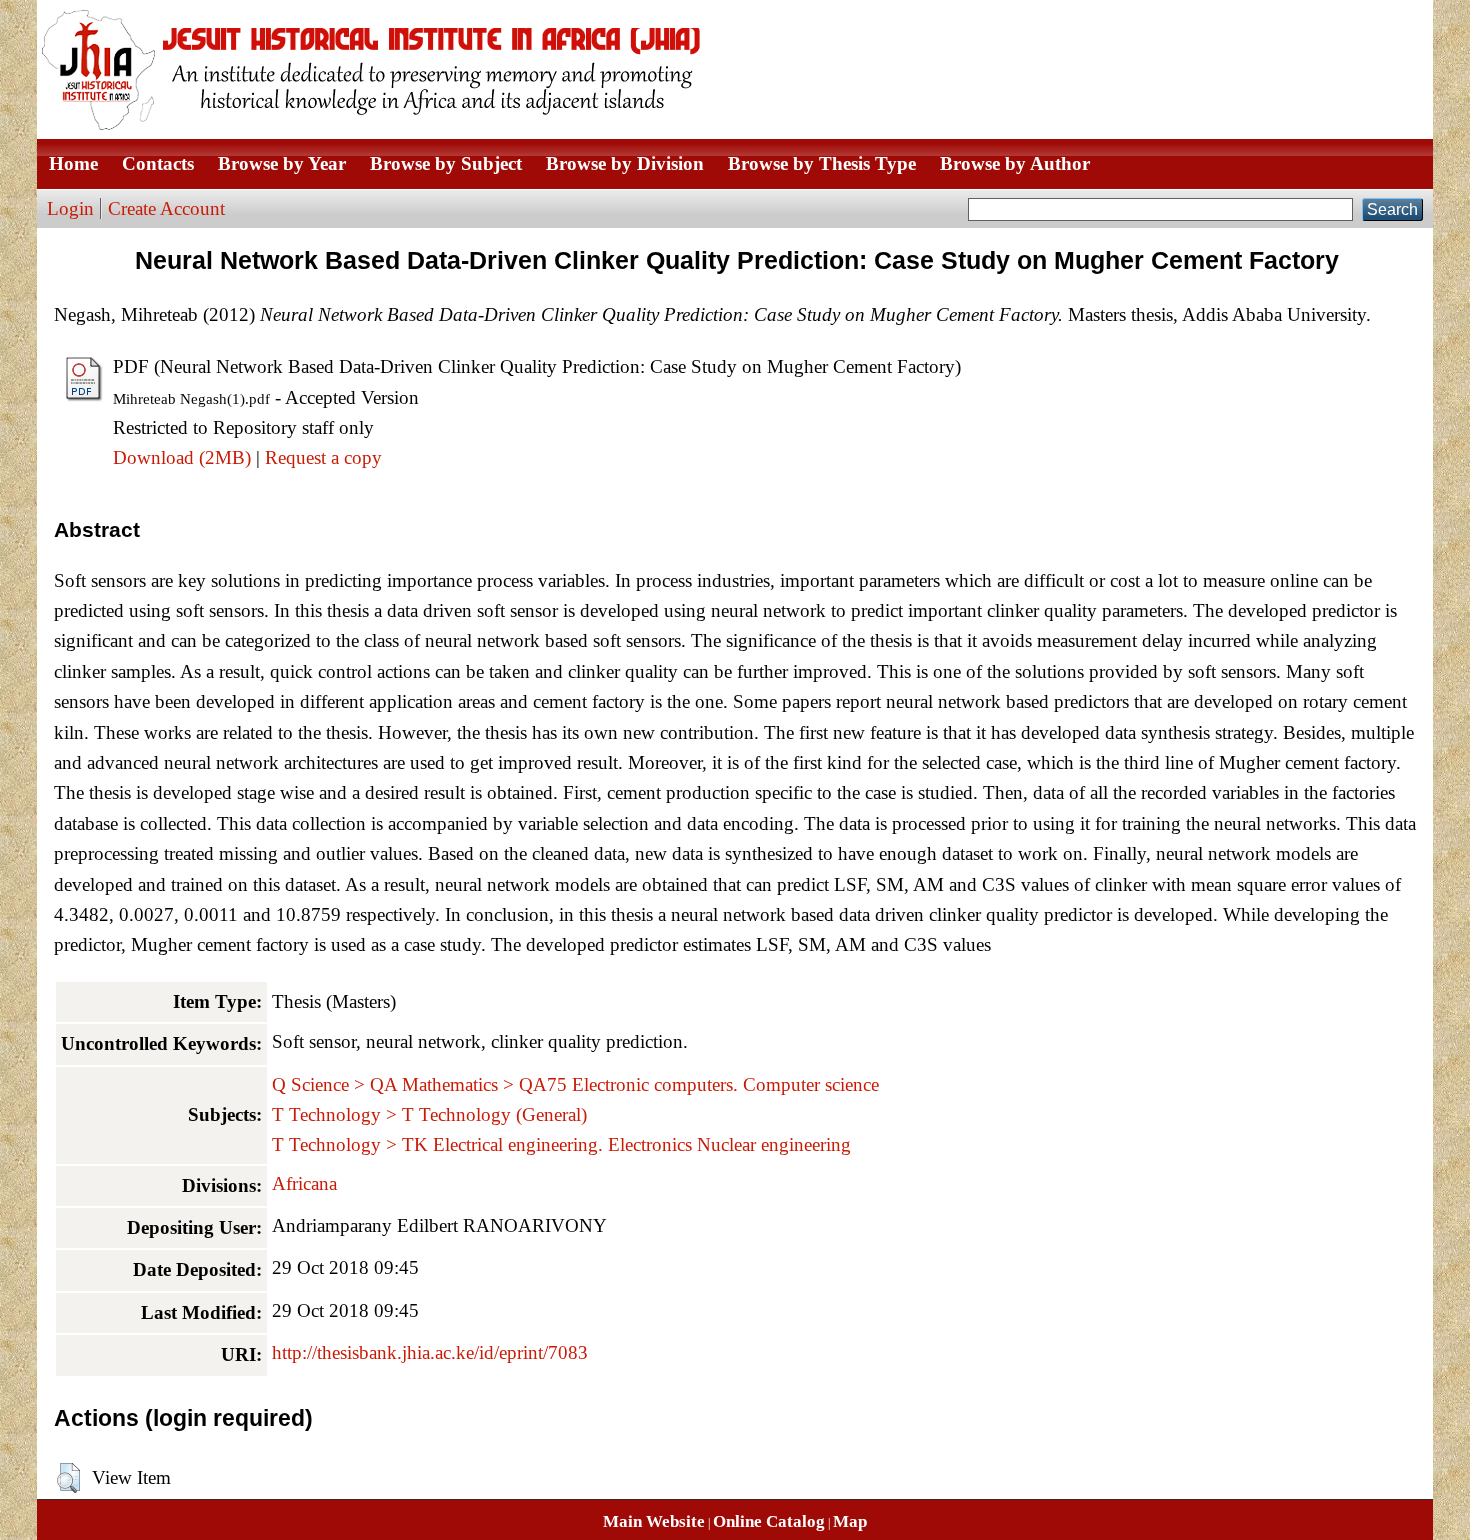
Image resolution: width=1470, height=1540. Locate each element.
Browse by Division (625, 163)
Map (850, 1521)
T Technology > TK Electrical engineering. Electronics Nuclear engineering (561, 1144)
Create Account (166, 208)
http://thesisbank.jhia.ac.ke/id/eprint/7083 (430, 1352)
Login (70, 208)
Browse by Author (1015, 163)
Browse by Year (282, 163)
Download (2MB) (182, 457)
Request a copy (323, 457)
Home (73, 163)
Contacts (158, 163)
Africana (304, 1183)
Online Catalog (769, 1521)
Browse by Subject (446, 163)
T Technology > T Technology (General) (429, 1114)
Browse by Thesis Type (822, 163)
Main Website (654, 1521)
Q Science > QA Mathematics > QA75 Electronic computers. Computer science (575, 1084)
